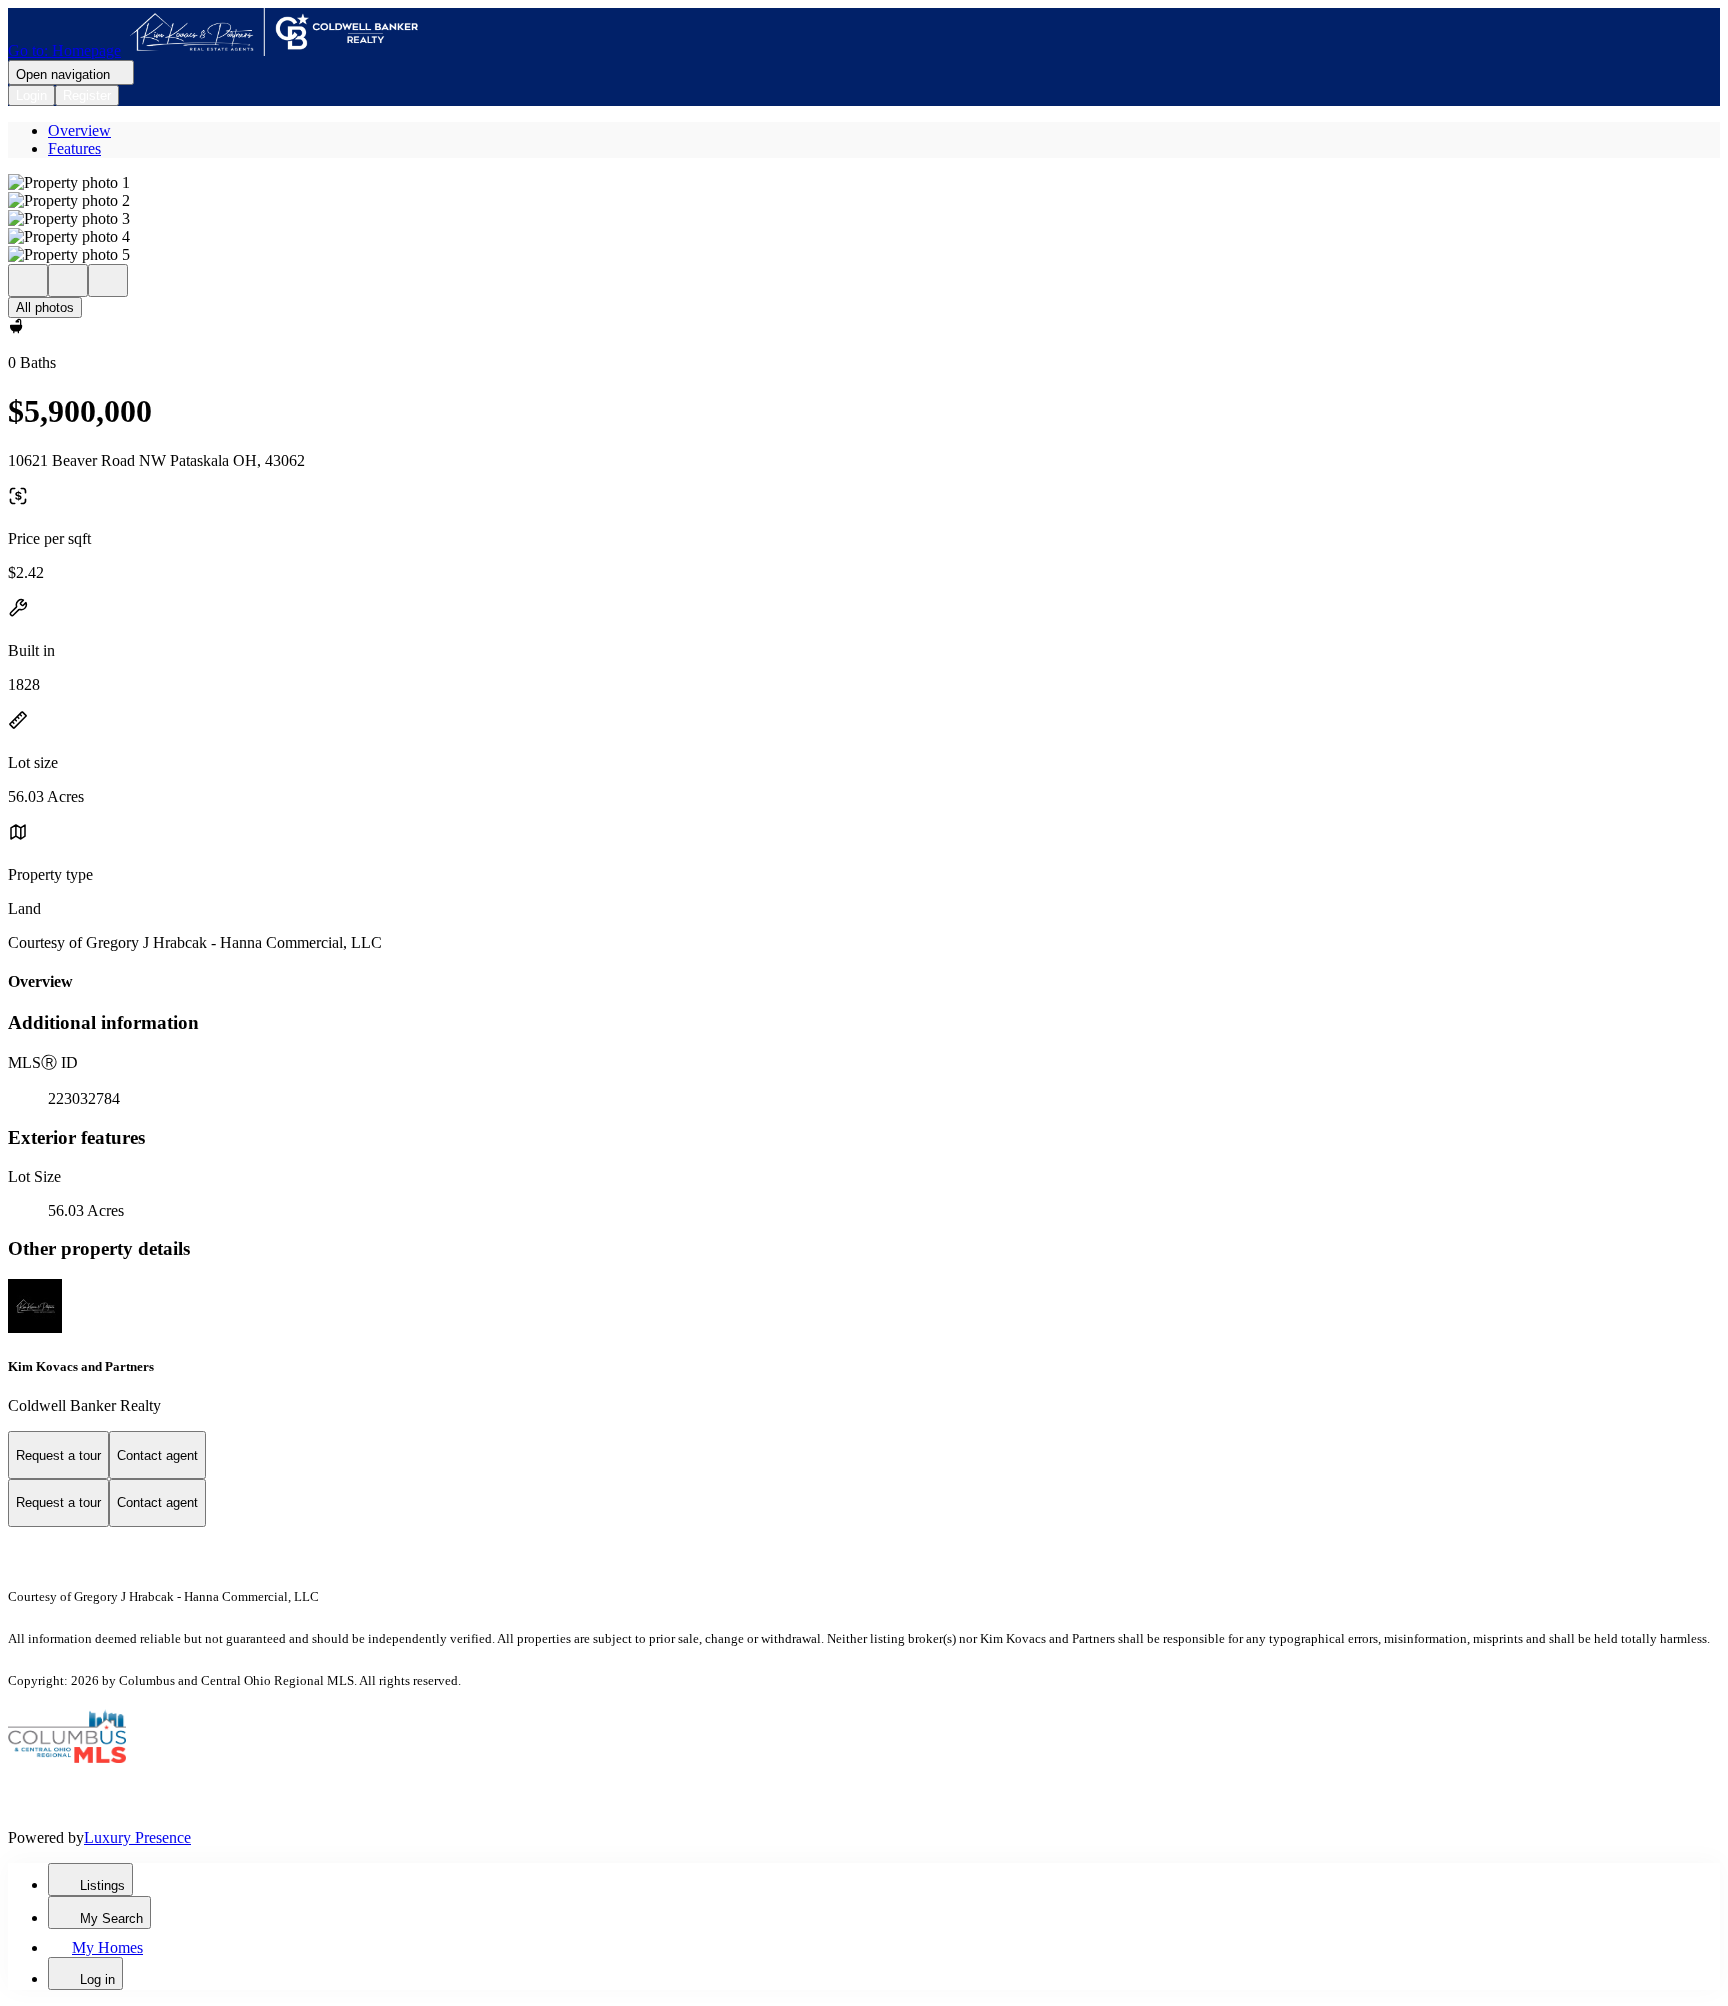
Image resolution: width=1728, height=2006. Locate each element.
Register (87, 95)
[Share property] (108, 280)
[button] (864, 183)
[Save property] (68, 280)
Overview (79, 130)
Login (31, 95)
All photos (45, 307)
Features (74, 148)
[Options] (28, 280)
